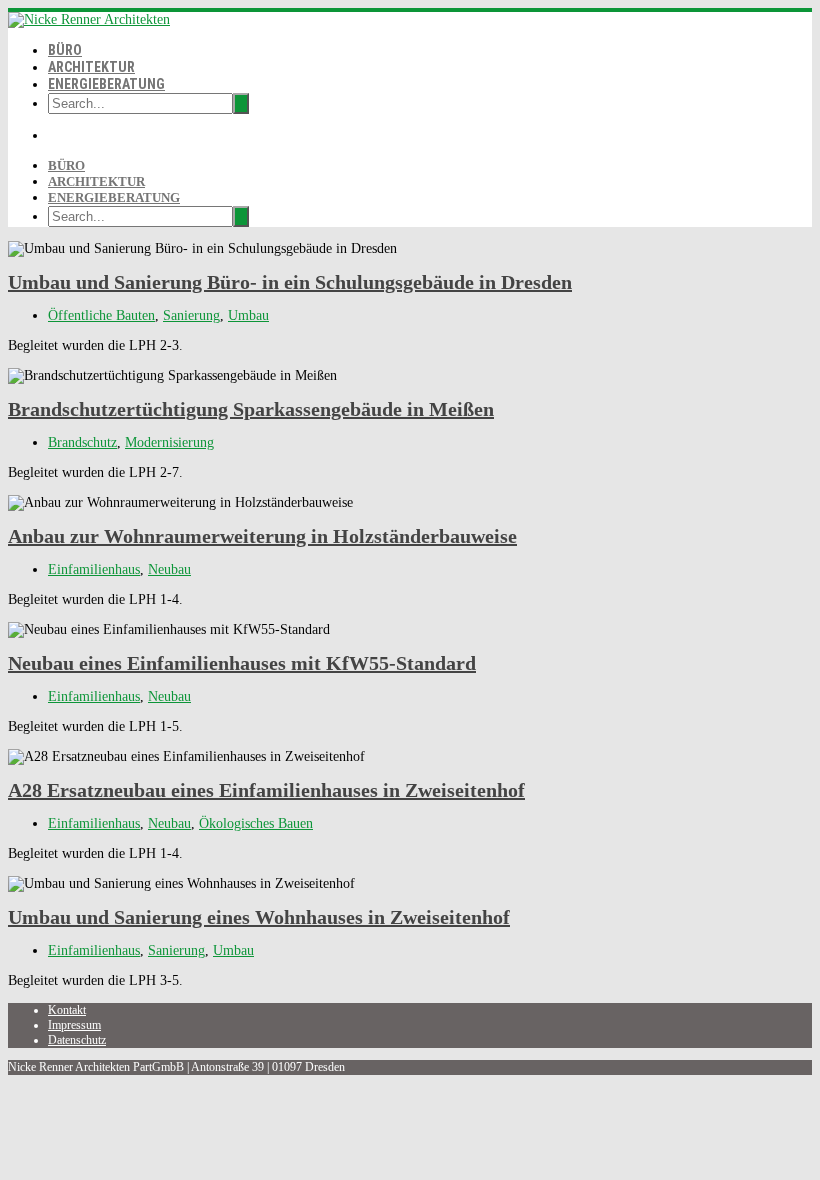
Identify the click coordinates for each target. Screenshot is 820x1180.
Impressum (74, 1025)
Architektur (91, 67)
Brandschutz (82, 442)
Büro (65, 50)
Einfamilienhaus (94, 569)
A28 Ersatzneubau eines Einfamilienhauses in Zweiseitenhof (266, 790)
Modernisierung (169, 442)
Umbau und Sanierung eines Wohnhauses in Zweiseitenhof (259, 917)
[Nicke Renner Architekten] (89, 19)
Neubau (169, 569)
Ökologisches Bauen (256, 823)
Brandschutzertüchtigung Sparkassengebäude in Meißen (251, 409)
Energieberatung (106, 84)
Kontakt (67, 1010)
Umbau (248, 315)
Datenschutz (77, 1040)
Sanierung (191, 315)
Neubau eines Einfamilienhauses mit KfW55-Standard (242, 663)
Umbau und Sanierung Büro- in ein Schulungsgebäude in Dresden (290, 282)
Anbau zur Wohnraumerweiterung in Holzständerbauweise (262, 536)
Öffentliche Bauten (101, 315)
